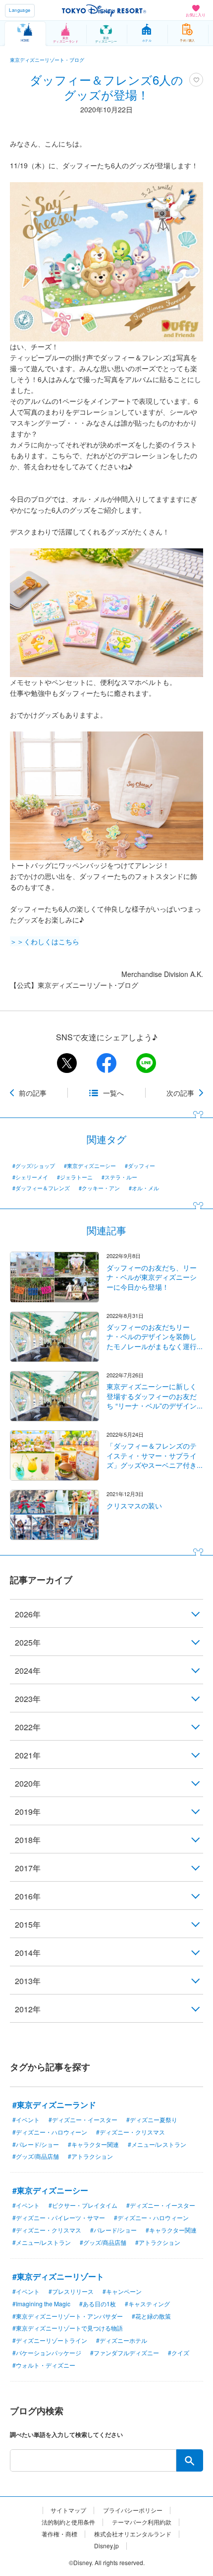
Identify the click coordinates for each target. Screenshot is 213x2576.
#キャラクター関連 (93, 2144)
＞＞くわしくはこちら (45, 941)
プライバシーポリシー (133, 2510)
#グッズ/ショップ (34, 1166)
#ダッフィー (140, 1166)
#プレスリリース (71, 2291)
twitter (67, 1063)
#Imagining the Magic (41, 2304)
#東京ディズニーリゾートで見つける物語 (68, 2328)
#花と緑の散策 (151, 2316)
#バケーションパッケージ (47, 2353)
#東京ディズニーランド (54, 2105)
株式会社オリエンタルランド (133, 2534)
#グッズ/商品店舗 (36, 2156)
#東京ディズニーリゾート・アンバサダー (68, 2316)
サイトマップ (68, 2510)
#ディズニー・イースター (83, 2119)
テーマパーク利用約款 (142, 2522)
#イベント (26, 2119)
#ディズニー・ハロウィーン (50, 2132)
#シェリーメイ (30, 1177)
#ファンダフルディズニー (125, 2353)
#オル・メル (144, 1188)
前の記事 (33, 1093)
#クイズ (179, 2353)
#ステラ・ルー (119, 1177)
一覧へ (113, 1093)
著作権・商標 (59, 2534)
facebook (106, 1063)
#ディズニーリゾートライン (50, 2340)
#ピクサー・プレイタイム (83, 2205)
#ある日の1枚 (98, 2304)
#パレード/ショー (36, 2144)
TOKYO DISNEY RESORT (104, 10)
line (146, 1063)
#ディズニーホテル (122, 2340)
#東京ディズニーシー (90, 1166)
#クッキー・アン (99, 1188)
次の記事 (180, 1093)
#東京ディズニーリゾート (58, 2276)
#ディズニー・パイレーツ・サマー (59, 2217)
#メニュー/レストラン (157, 2144)
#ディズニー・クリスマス (131, 2132)
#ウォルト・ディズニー (44, 2365)
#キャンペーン (122, 2291)
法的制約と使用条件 (68, 2522)
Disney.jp (106, 2546)
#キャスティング (147, 2304)
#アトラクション (90, 2156)
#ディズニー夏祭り (152, 2119)
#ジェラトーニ (75, 1177)
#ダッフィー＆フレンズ (41, 1188)
